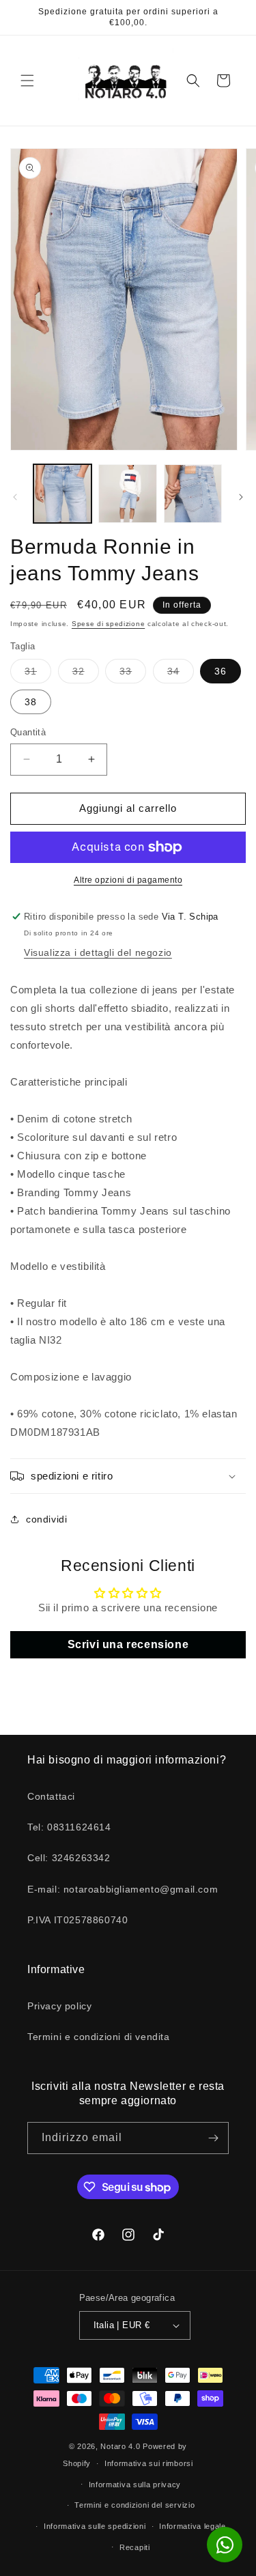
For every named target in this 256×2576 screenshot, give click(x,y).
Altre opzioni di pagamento (128, 880)
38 (31, 702)
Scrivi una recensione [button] (128, 1644)
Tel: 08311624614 (69, 1827)
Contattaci (51, 1796)
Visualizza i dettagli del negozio (98, 952)
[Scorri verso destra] (241, 497)
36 (221, 671)
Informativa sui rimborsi (149, 2463)
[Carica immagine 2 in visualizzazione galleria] (127, 493)
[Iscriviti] (213, 2138)
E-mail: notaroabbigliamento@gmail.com (123, 1889)
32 (86, 674)
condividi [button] (46, 1519)
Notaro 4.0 (120, 2446)
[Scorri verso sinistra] (15, 497)
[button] (27, 81)
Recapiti (135, 2547)
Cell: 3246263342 (69, 1858)
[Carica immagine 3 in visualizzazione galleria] (193, 493)
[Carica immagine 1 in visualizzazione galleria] (62, 493)
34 (181, 674)
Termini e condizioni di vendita (99, 2037)
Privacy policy (59, 2006)
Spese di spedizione (108, 624)
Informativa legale (193, 2526)
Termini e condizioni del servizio (134, 2505)
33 (133, 674)
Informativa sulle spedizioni (95, 2526)
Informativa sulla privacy (135, 2485)
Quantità (28, 732)
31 (38, 674)
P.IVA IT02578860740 (77, 1920)
